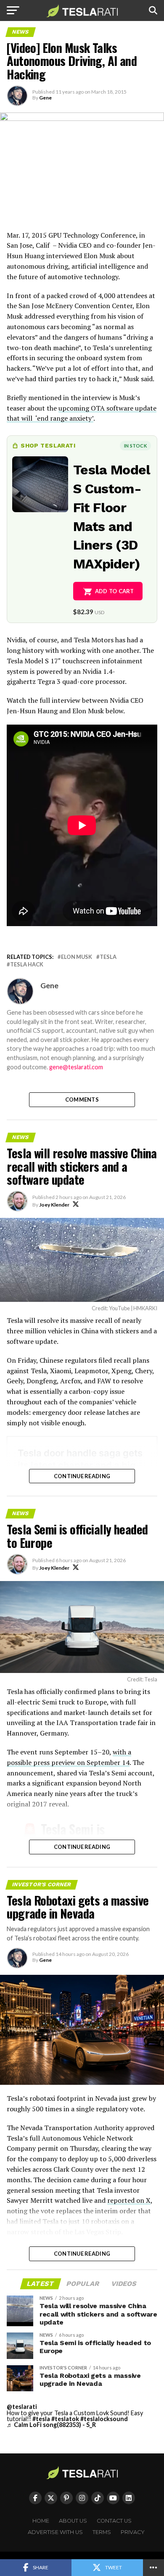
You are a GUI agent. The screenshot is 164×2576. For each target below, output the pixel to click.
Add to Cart (115, 591)
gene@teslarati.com (76, 1067)
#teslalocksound (104, 2419)
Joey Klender (54, 1205)
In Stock (135, 446)
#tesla (41, 2419)
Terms (102, 2532)
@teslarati (22, 2407)
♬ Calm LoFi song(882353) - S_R (51, 2425)
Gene (45, 98)
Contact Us (114, 2521)
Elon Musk (77, 957)
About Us (73, 2521)
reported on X (129, 2200)
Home (41, 2521)
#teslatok (65, 2419)
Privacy (133, 2532)
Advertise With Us (55, 2532)
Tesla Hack (27, 965)
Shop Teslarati (48, 445)
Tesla (108, 957)
